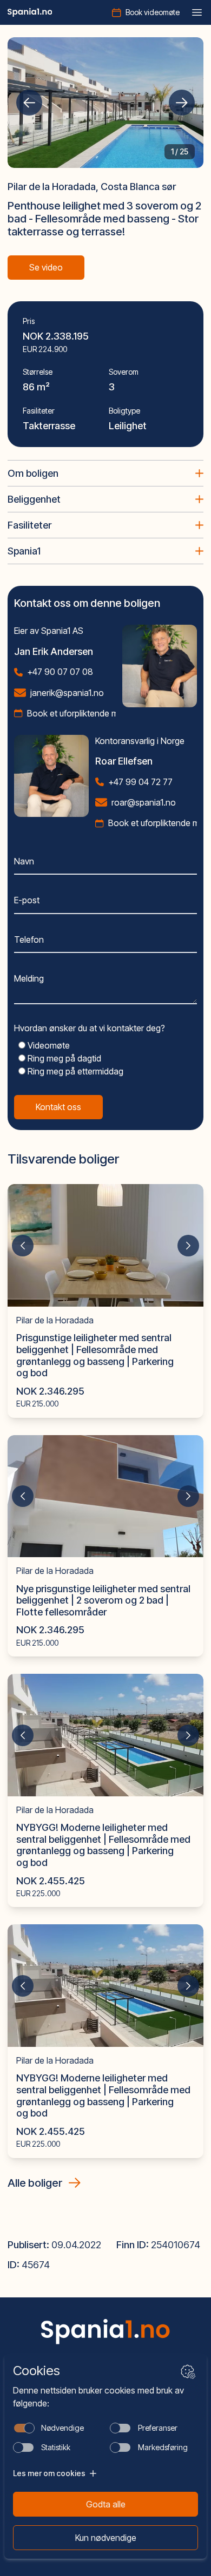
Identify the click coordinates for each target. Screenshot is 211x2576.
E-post (27, 900)
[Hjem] (30, 12)
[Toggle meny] (197, 12)
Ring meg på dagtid (63, 1058)
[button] (29, 103)
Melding (29, 978)
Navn (24, 861)
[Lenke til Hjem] (105, 2331)
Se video (46, 267)
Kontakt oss (58, 1107)
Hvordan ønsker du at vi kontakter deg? (90, 1028)
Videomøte (48, 1045)
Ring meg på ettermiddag (74, 1071)
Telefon (29, 939)
